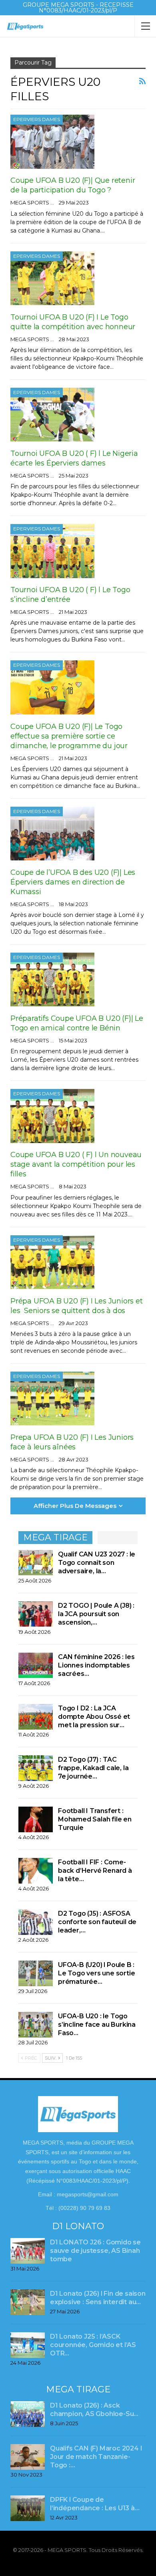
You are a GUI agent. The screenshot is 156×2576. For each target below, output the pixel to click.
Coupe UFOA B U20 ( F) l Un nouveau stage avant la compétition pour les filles (76, 1164)
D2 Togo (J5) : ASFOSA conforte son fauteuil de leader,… (97, 1922)
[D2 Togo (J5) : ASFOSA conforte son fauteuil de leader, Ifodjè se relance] (36, 1922)
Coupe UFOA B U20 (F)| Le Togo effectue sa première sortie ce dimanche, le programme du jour (70, 736)
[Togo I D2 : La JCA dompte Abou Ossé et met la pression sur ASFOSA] (36, 1717)
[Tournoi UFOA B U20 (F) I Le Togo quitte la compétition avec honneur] (52, 278)
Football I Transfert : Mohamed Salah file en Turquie (95, 1819)
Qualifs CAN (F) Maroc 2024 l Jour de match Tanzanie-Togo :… (96, 2457)
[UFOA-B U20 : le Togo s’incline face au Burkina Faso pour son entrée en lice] (36, 2025)
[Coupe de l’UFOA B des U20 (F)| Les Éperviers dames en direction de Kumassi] (52, 834)
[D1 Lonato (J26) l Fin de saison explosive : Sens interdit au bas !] (28, 2302)
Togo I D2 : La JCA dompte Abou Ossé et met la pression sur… (94, 1717)
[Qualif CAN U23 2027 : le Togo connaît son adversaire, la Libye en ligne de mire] (36, 1563)
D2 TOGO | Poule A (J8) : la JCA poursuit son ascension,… (96, 1614)
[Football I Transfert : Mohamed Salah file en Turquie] (36, 1819)
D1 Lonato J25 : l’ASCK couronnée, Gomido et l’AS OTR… (93, 2345)
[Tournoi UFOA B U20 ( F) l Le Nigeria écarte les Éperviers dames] (52, 415)
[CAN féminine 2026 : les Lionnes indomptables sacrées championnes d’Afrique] (36, 1665)
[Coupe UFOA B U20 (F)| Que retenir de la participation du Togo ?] (52, 142)
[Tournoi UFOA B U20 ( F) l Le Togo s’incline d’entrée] (52, 551)
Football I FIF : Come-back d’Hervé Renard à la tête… (95, 1871)
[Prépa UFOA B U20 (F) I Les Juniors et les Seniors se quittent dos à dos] (52, 1262)
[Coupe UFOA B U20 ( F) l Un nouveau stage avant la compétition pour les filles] (52, 1116)
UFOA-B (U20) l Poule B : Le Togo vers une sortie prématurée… (96, 1973)
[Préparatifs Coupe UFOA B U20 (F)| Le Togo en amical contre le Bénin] (52, 979)
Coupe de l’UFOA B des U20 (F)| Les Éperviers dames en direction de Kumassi (73, 882)
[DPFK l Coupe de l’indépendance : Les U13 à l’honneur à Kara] (28, 2508)
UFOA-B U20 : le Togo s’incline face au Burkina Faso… (97, 2025)
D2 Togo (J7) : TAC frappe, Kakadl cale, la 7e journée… (93, 1768)
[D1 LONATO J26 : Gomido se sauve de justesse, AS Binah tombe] (28, 2251)
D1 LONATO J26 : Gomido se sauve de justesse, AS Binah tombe (95, 2251)
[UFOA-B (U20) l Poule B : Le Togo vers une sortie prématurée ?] (36, 1973)
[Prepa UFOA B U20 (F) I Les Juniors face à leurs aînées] (52, 1398)
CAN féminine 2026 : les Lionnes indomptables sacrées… (96, 1665)
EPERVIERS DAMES (37, 119)
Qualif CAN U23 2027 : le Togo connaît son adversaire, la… (97, 1563)
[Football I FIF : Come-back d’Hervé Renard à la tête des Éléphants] (36, 1871)
